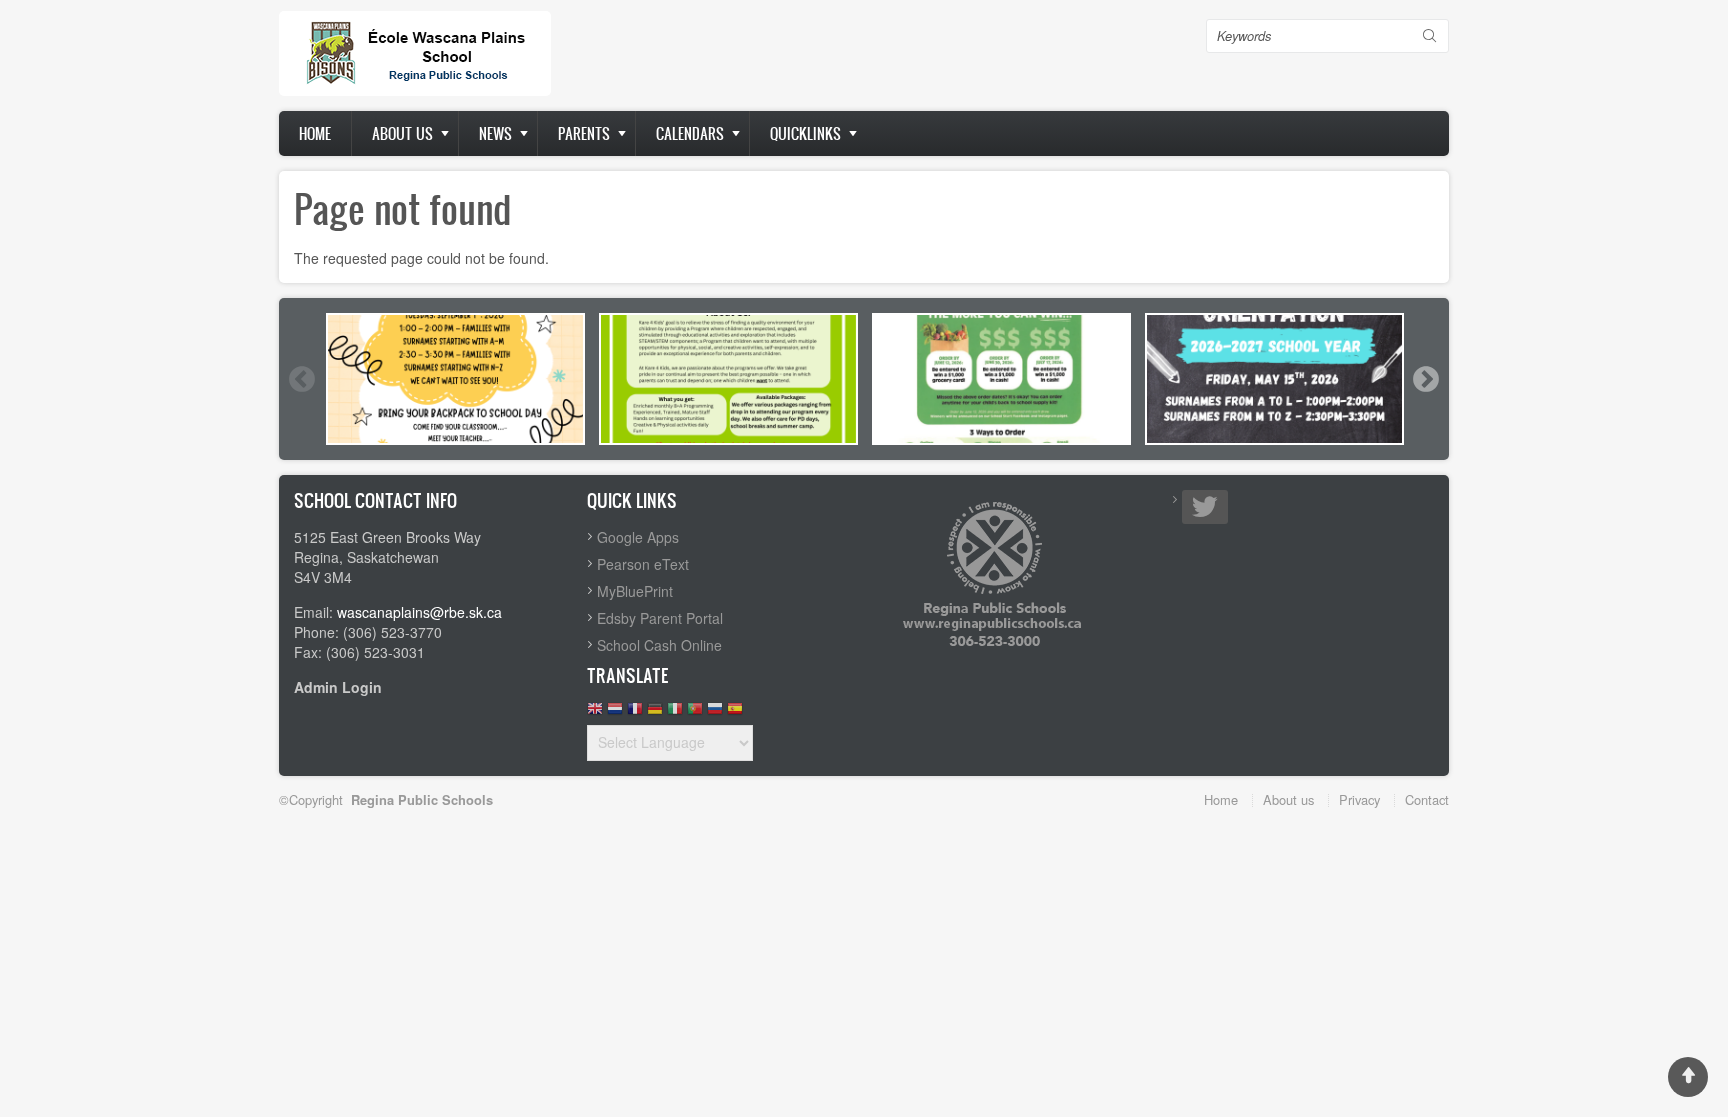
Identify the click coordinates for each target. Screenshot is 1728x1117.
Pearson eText (643, 564)
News (495, 133)
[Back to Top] (1688, 1077)
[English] (595, 713)
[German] (655, 713)
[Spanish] (735, 713)
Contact (1427, 799)
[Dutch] (615, 713)
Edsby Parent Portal (660, 618)
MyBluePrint (635, 591)
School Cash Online (659, 645)
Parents (584, 133)
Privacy (1359, 799)
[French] (635, 713)
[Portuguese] (695, 713)
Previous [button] (301, 379)
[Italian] (675, 713)
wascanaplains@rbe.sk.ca (419, 612)
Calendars (690, 133)
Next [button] (1425, 379)
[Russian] (715, 713)
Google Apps (638, 537)
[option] (455, 379)
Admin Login (338, 687)
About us (402, 133)
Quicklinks (805, 133)
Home (315, 133)
